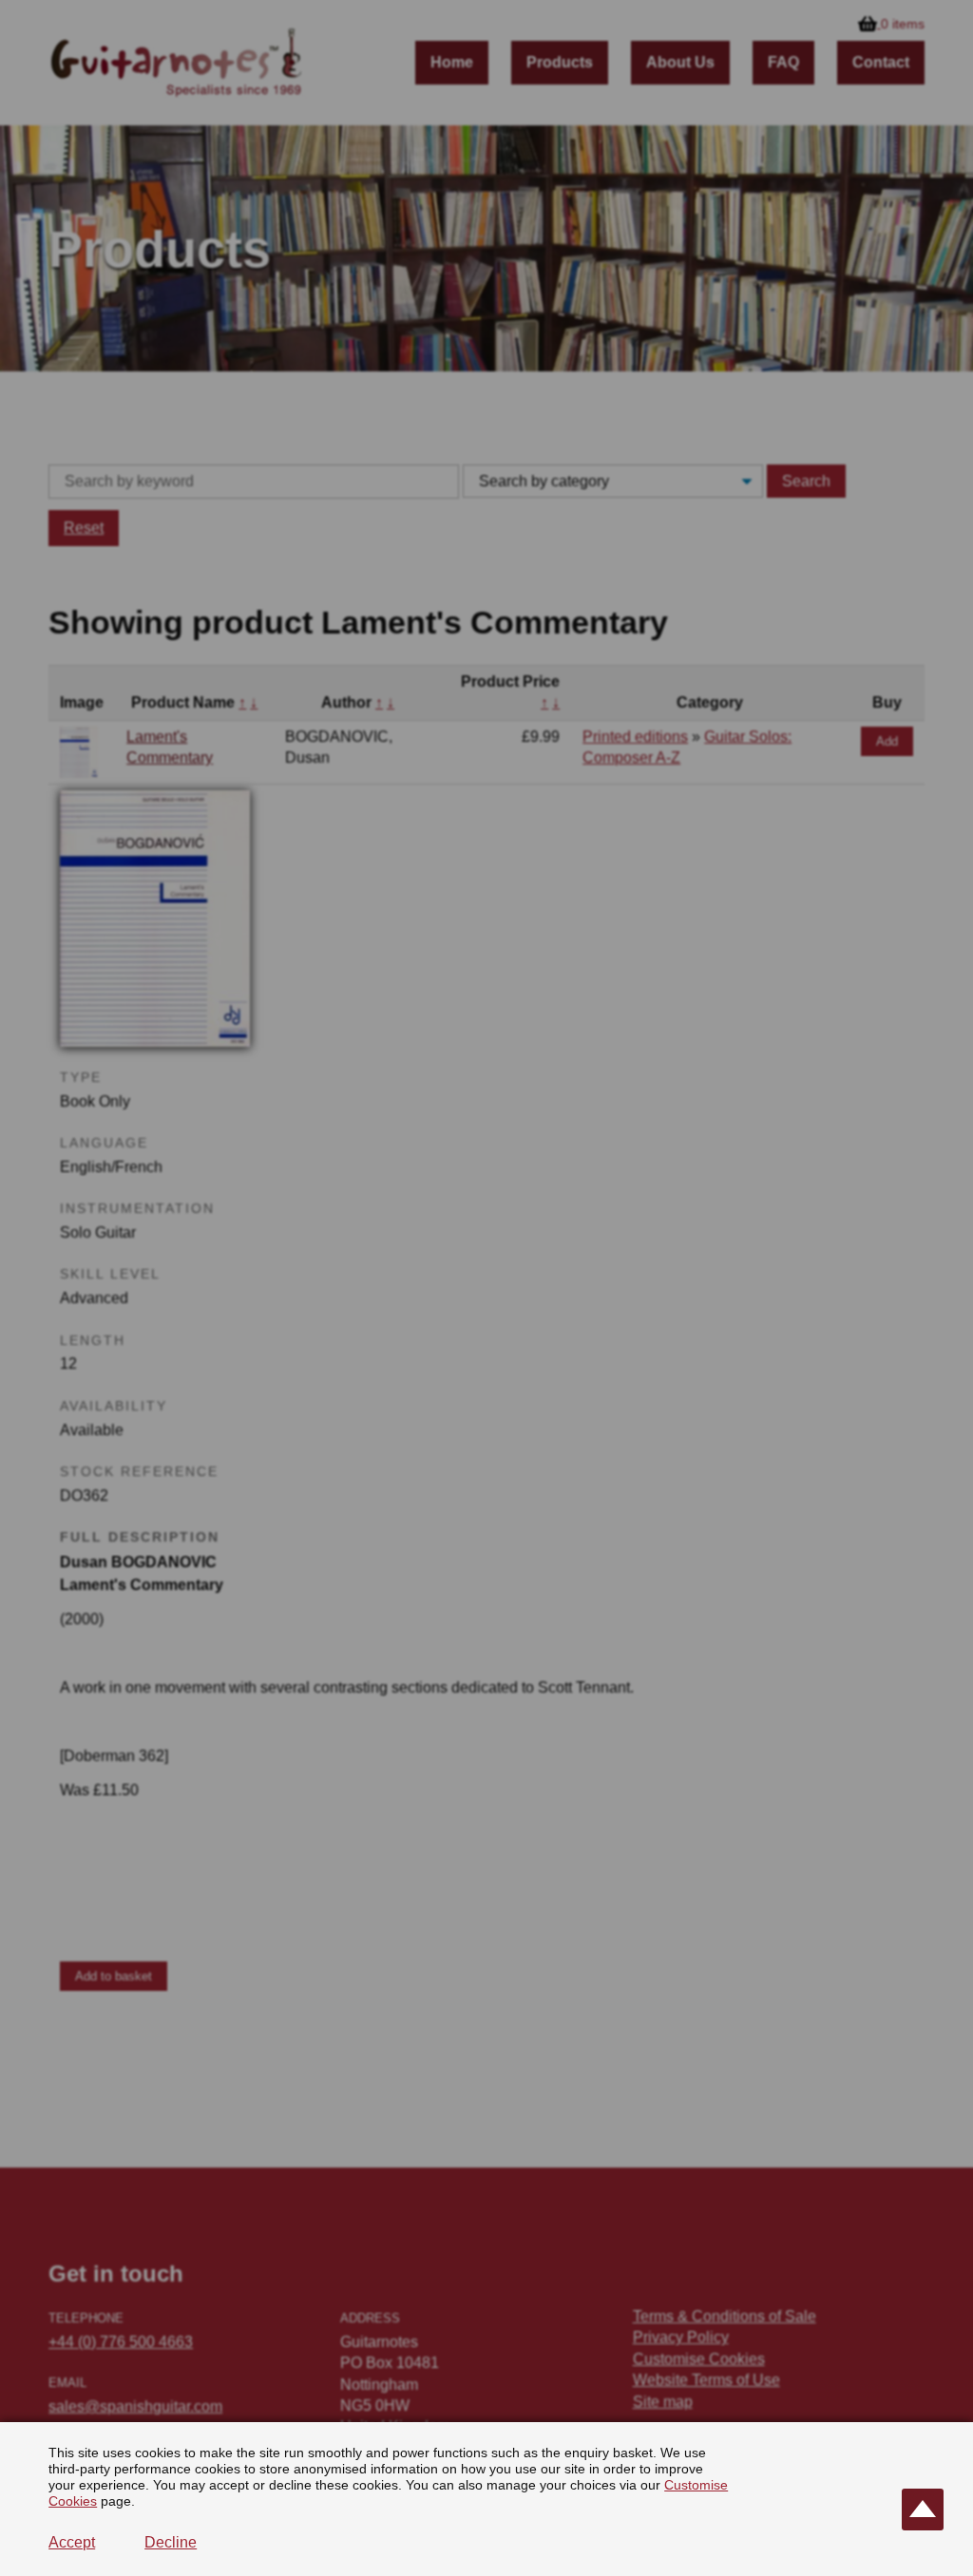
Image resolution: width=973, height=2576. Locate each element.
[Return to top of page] (923, 2510)
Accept (72, 2542)
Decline (171, 2542)
